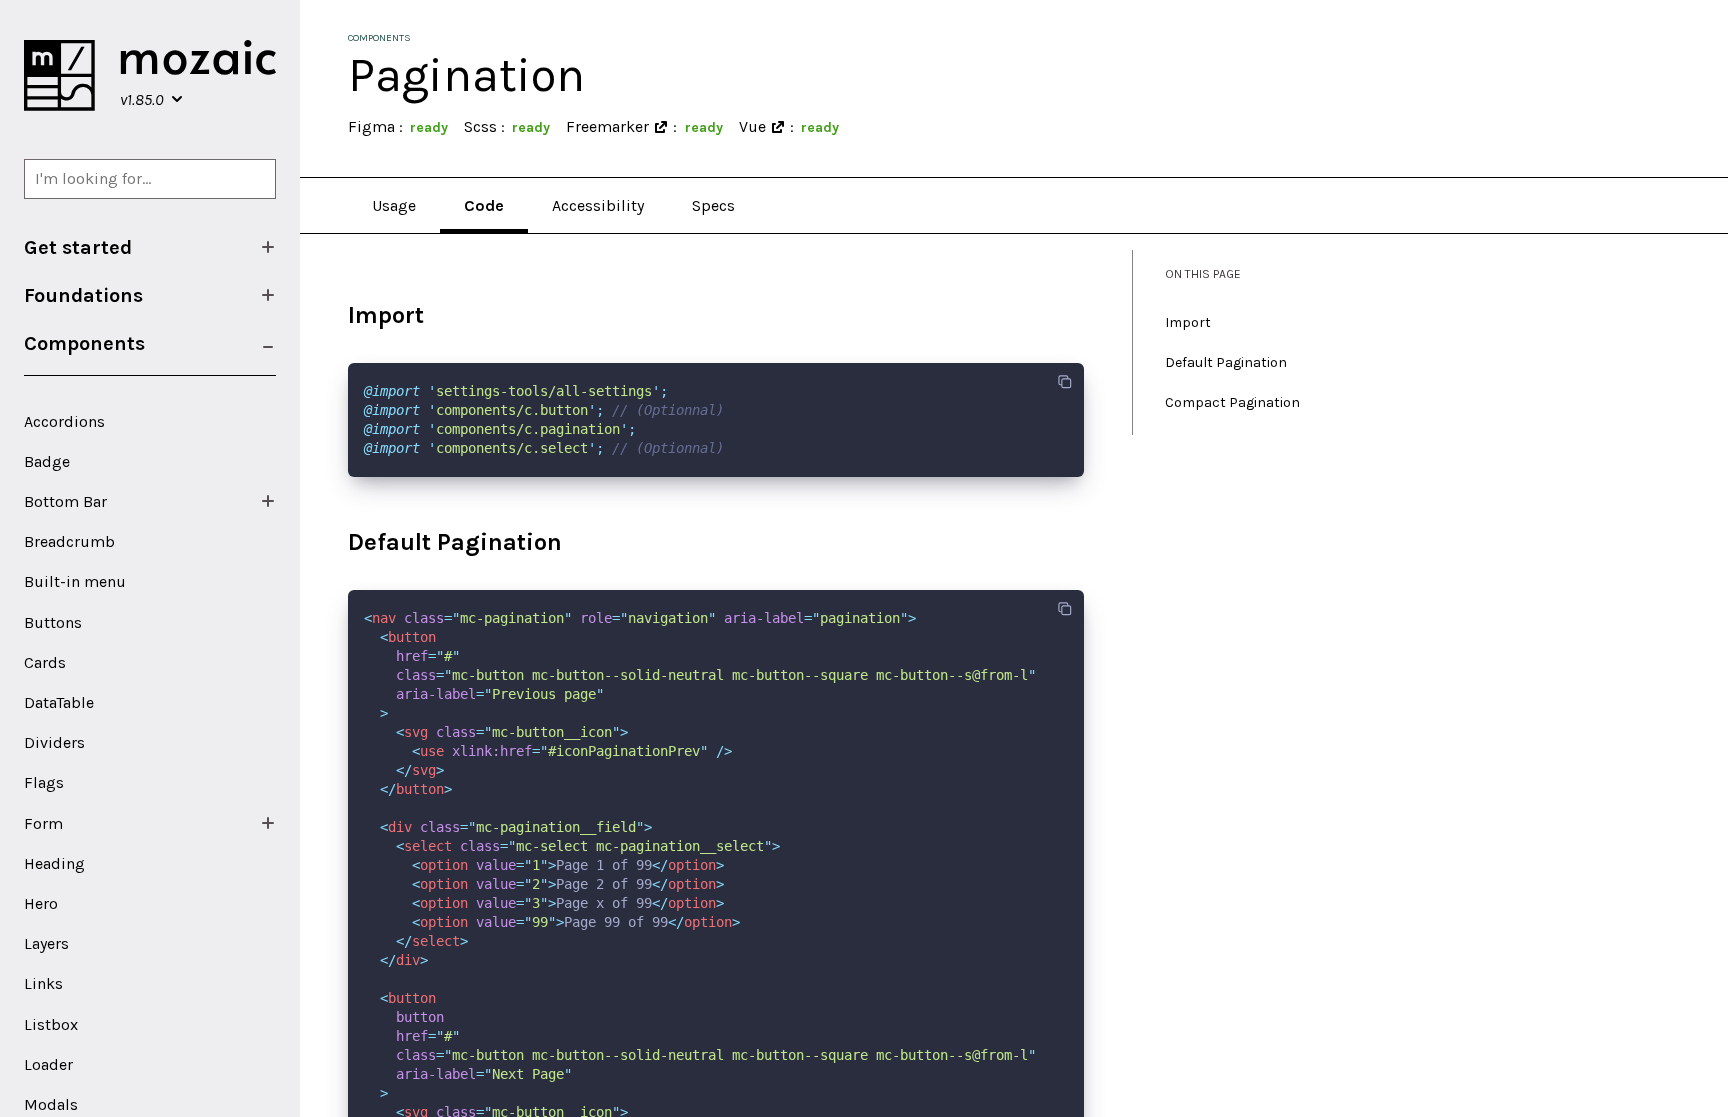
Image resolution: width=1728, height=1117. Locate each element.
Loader (48, 1064)
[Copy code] (1065, 382)
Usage (394, 205)
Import (1188, 322)
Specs (713, 205)
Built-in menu (75, 581)
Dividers (54, 742)
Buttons (53, 622)
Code (484, 205)
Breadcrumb (69, 541)
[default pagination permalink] (338, 542)
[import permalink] (338, 315)
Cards (45, 662)
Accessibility (598, 205)
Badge (47, 461)
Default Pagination (1226, 362)
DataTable (59, 702)
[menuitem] (150, 247)
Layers (46, 943)
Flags (44, 782)
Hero (41, 903)
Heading (54, 863)
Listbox (51, 1024)
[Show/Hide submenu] (268, 247)
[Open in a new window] (661, 127)
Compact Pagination (1232, 402)
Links (43, 983)
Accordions (64, 421)
